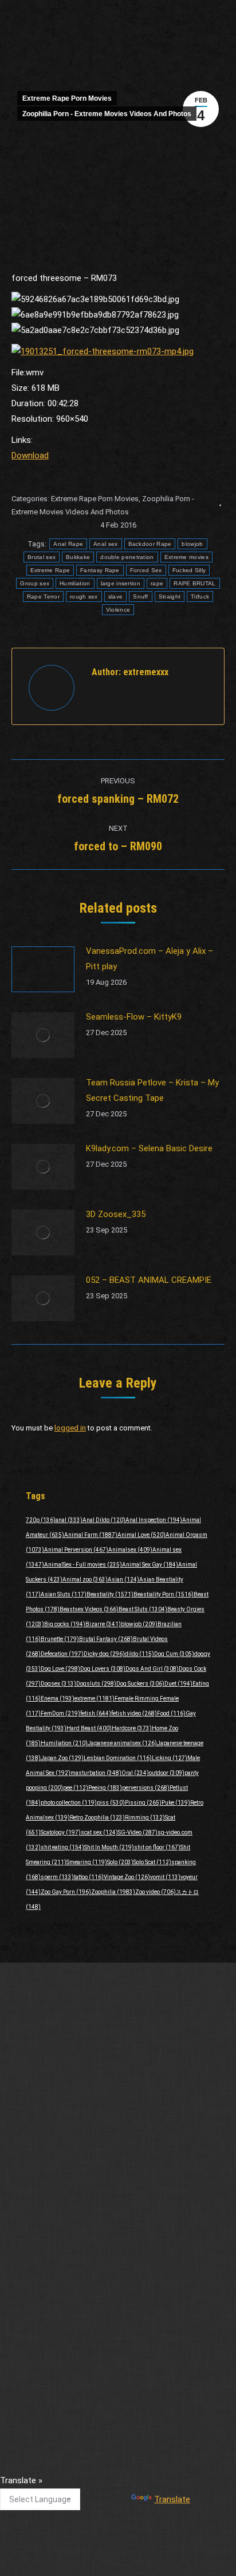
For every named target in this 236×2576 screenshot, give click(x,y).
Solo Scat (152, 1862)
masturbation (96, 1773)
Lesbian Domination (118, 1758)
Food (171, 1713)
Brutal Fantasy (106, 1639)
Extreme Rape (50, 570)
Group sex (35, 583)
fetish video (134, 1713)
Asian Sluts (64, 1594)
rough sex (84, 597)
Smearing (87, 1862)
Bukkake (78, 557)
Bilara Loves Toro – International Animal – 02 (93, 2271)
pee (76, 1788)
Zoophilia (113, 1892)
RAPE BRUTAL (194, 583)
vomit (165, 1877)
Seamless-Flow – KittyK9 (134, 1017)
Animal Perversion (76, 1550)
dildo (139, 1654)
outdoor (167, 1773)
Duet (178, 1684)
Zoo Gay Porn (66, 1892)
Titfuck (200, 597)
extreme (95, 1699)
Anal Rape (68, 544)
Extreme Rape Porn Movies (67, 98)
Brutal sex (42, 557)
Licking (170, 1758)
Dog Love (60, 1669)
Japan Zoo (62, 1758)
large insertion (121, 583)
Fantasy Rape (100, 570)
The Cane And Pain (46, 2383)
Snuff (141, 597)
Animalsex (130, 1550)
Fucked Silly (189, 570)
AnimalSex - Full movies (83, 1565)
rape (157, 583)
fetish (96, 1713)
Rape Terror (43, 597)
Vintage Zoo (127, 1877)
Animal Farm (91, 1535)
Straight (170, 597)
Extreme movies (186, 557)
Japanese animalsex (122, 1743)
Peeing (105, 1788)
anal (69, 1520)
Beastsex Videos (89, 1609)
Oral (135, 1773)
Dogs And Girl (152, 1669)
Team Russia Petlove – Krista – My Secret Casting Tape (152, 1090)
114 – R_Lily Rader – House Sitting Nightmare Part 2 (107, 2345)
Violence (118, 610)
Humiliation (75, 583)
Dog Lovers (103, 1669)
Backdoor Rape (150, 544)
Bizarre (103, 1624)
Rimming (145, 1818)
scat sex (99, 1832)
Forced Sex (146, 570)
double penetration (127, 557)
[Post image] (43, 969)
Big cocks (65, 1624)
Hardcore (132, 1728)
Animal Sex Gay (150, 1565)
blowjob (192, 544)
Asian (123, 1580)
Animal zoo (85, 1580)
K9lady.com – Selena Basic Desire (149, 1148)
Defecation (62, 1654)
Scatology (61, 1832)
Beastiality (110, 1594)
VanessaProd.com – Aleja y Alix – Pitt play (150, 959)
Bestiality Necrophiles (52, 2234)
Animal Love (141, 1535)
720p (41, 1520)
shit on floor (157, 1847)
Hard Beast (89, 1728)
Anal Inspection (154, 1520)
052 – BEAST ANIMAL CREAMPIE (149, 1280)
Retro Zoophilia (97, 1818)
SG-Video (138, 1832)
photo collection (69, 1803)
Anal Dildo (104, 1520)
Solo (120, 1862)
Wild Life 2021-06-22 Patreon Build (74, 2197)
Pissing (143, 1803)
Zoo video (156, 1892)
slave (116, 597)
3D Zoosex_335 (116, 1214)
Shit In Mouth (109, 1847)
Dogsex (58, 1684)
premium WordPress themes (155, 2456)
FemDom (60, 1713)
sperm (57, 1877)
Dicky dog (104, 1654)
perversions (146, 1788)
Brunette (60, 1639)
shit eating (62, 1847)
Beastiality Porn (164, 1594)
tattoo (89, 1877)
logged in (70, 1428)
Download (30, 455)
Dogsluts (96, 1684)
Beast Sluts (143, 1609)
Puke (176, 1803)
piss (111, 1803)
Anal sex (105, 544)
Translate (172, 2499)
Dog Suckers (140, 1684)
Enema (58, 1699)
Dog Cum (174, 1654)
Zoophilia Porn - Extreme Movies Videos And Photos (107, 114)
